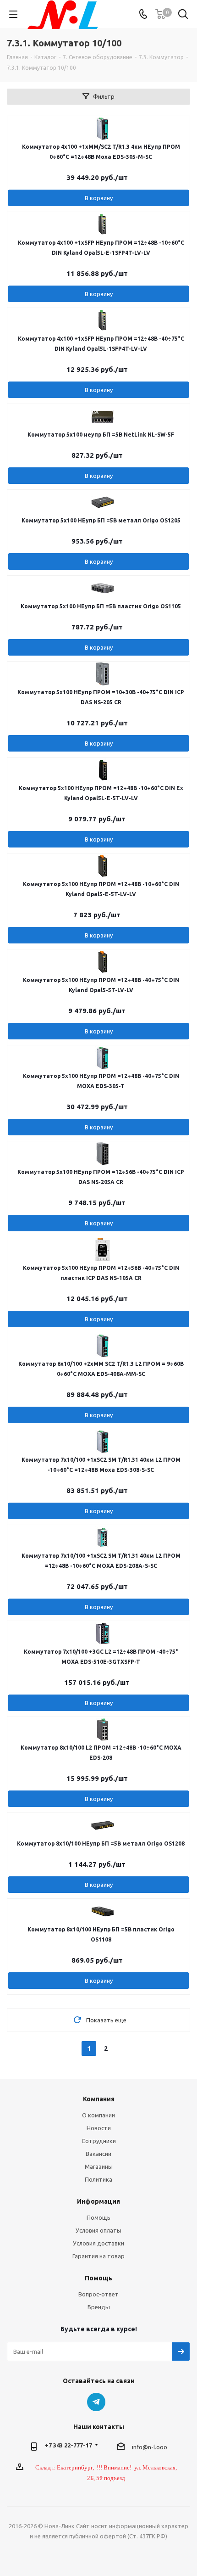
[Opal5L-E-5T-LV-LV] (103, 770)
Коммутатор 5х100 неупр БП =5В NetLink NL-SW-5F (101, 435)
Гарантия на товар (98, 2256)
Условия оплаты (98, 2230)
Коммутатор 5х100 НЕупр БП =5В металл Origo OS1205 (101, 520)
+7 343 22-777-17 (68, 2445)
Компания (99, 2099)
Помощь (98, 2217)
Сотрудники (99, 2141)
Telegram (96, 2402)
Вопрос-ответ (98, 2294)
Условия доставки (98, 2243)
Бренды (99, 2307)
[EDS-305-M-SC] (103, 129)
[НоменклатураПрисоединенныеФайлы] (103, 224)
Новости (99, 2128)
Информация (98, 2201)
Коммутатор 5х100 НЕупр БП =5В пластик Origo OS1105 (101, 606)
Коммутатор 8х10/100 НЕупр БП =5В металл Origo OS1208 (101, 1844)
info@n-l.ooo (150, 2447)
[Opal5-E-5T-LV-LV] (103, 866)
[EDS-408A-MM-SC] (103, 1346)
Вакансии (98, 2154)
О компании (98, 2115)
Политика (98, 2179)
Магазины (99, 2166)
